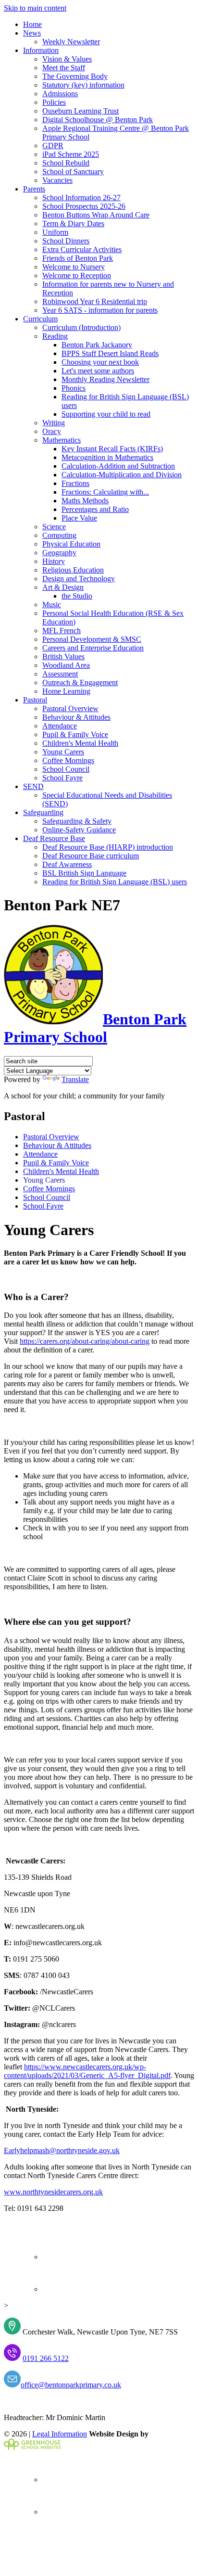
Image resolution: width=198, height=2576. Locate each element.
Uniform (55, 232)
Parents (34, 189)
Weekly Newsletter (71, 42)
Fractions (75, 483)
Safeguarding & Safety (77, 821)
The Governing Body (75, 76)
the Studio (77, 596)
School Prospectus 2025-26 (84, 206)
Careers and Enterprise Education (93, 648)
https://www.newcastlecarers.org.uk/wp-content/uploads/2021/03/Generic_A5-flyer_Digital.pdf (87, 2071)
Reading (55, 336)
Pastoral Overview (70, 708)
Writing (54, 423)
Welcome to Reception (77, 275)
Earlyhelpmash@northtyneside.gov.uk (62, 2150)
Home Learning (66, 691)
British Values (63, 657)
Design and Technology (79, 579)
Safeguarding (43, 812)
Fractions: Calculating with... (105, 492)
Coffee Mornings (68, 760)
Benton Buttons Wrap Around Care (96, 215)
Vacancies (57, 180)
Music (52, 605)
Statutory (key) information (83, 85)
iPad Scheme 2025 (71, 154)
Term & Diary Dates (73, 223)
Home (32, 24)
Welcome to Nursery (74, 267)
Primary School (95, 1028)
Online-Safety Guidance (79, 830)
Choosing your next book (100, 362)
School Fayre (62, 778)
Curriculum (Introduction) (81, 327)
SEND (33, 786)
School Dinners (66, 241)
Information (41, 50)
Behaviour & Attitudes (76, 717)
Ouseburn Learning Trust (80, 111)
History (54, 561)
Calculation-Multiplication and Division (122, 475)
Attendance (60, 726)
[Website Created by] (32, 2447)
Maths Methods (85, 501)
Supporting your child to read (106, 414)
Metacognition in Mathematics (107, 457)
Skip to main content (35, 8)
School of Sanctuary (73, 172)
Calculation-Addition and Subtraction (118, 466)
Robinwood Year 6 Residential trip (95, 301)
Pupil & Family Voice (75, 734)
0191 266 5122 (46, 2358)
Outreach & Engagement (80, 682)
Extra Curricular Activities (82, 249)
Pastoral (35, 700)
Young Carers (63, 752)
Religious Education (73, 570)
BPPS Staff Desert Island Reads (110, 353)
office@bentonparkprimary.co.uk (71, 2385)
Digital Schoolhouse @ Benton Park (98, 120)
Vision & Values (67, 59)
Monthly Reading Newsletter (105, 379)
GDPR (53, 146)
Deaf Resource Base (54, 838)
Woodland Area (66, 665)
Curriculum (40, 319)
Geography (59, 553)
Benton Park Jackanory (97, 345)
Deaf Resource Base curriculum (91, 856)
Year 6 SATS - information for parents (100, 310)
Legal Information (60, 2434)
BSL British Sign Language (84, 873)
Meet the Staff (64, 68)
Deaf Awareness (67, 864)
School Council (66, 769)
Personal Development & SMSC (92, 639)
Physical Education (71, 544)
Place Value (79, 518)
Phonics (74, 388)
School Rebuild (66, 163)
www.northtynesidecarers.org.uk (53, 2192)
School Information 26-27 (81, 198)
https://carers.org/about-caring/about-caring (85, 1341)
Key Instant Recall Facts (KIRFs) (112, 449)
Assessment (60, 674)
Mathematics (62, 440)
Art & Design (63, 587)
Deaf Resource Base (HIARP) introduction (108, 847)
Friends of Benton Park (78, 258)
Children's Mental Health (80, 743)
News (32, 33)
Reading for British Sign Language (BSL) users (115, 882)
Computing (59, 535)
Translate (75, 1079)
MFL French (62, 631)
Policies (54, 102)
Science (54, 527)
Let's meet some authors (98, 371)
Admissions (60, 94)
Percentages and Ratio (95, 509)
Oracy (52, 431)
